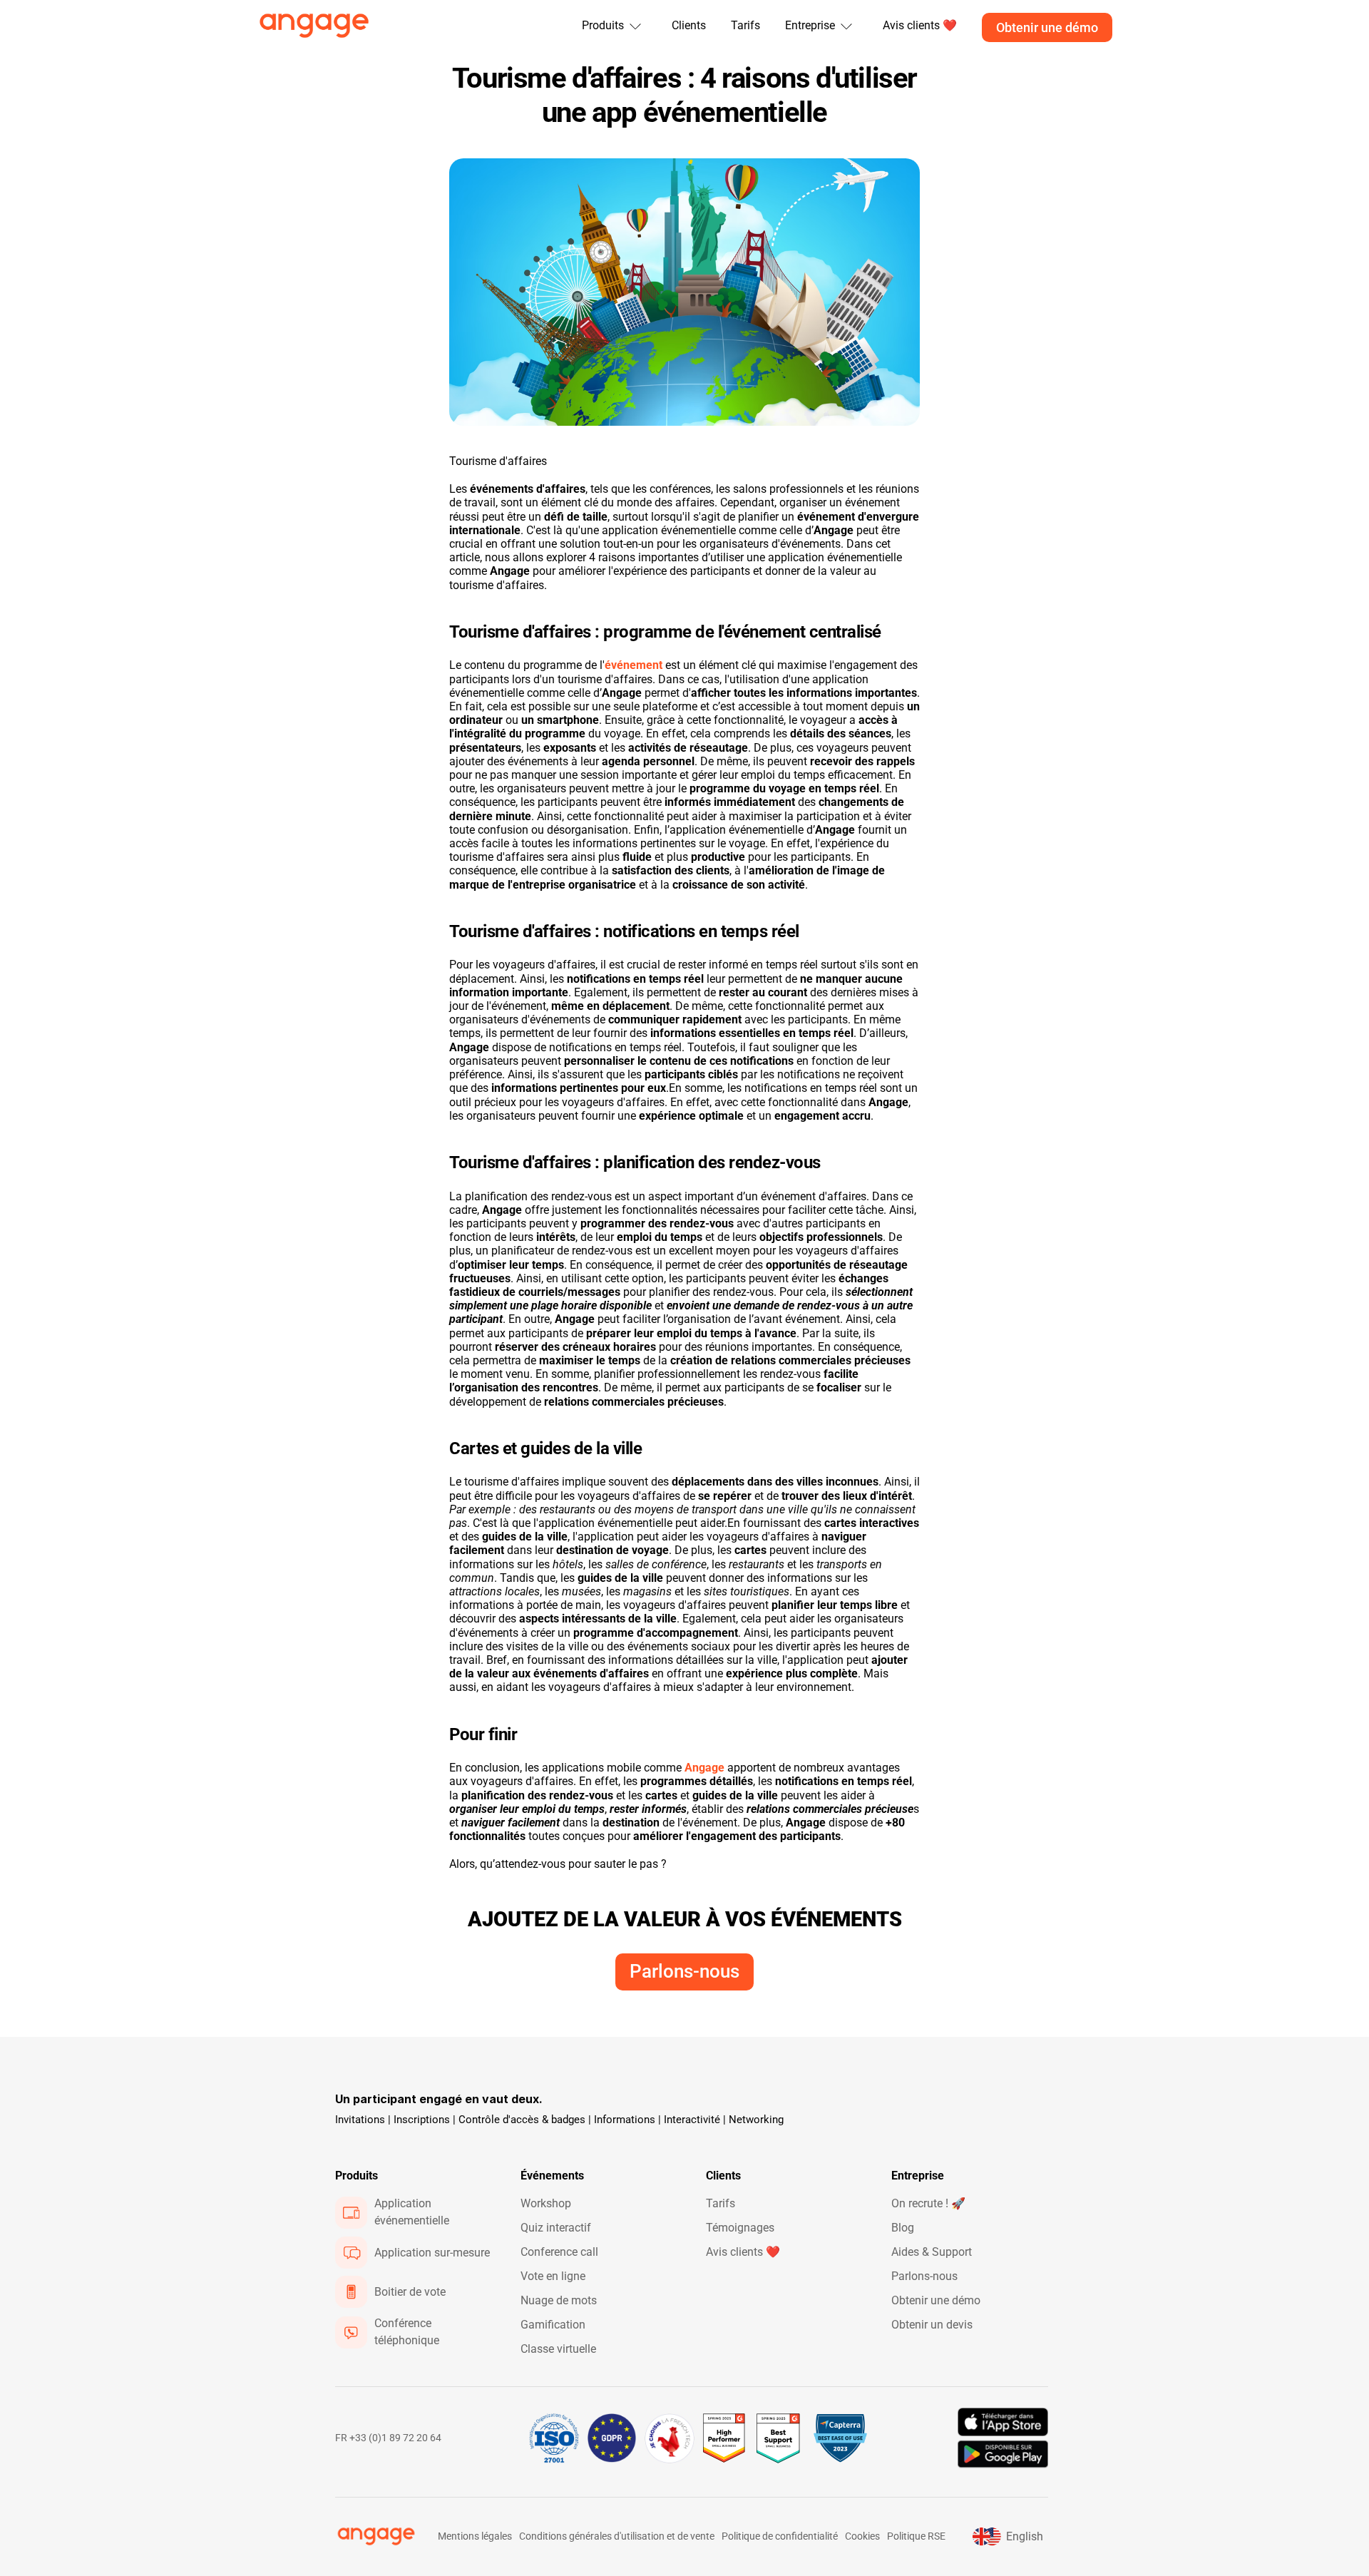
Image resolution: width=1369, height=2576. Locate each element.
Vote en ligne (553, 2276)
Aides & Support (932, 2252)
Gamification (553, 2325)
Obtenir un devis (932, 2325)
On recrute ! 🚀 (928, 2203)
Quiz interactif (556, 2228)
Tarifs (745, 25)
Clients (689, 25)
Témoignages (740, 2228)
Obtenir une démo (936, 2300)
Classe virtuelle (558, 2349)
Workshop (546, 2203)
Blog (903, 2228)
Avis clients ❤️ (743, 2252)
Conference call (559, 2252)
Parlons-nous (924, 2276)
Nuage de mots (559, 2300)
